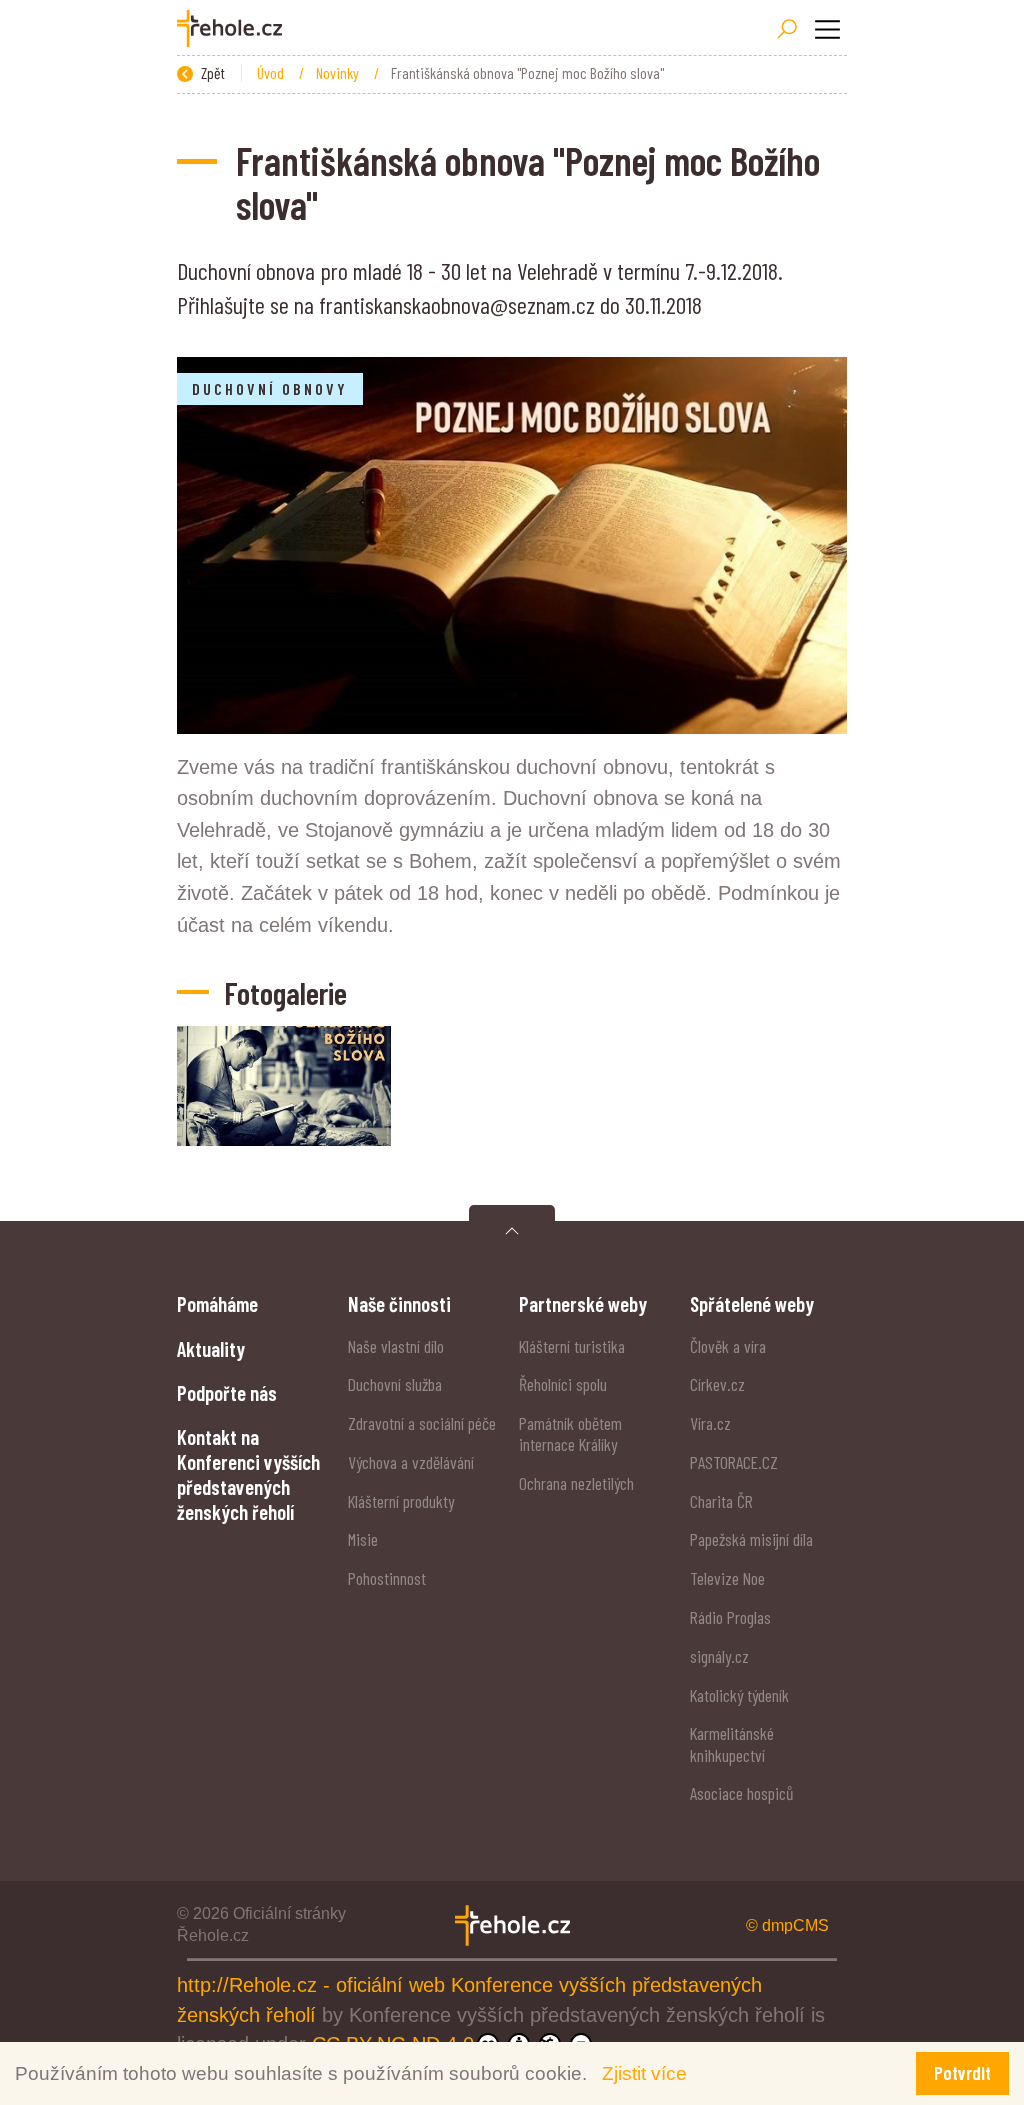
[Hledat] (787, 29)
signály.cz (719, 1656)
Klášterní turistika (572, 1346)
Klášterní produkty (401, 1501)
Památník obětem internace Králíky (570, 1433)
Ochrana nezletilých (576, 1483)
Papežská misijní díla (751, 1539)
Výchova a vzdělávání (411, 1462)
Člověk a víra (728, 1346)
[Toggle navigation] (827, 29)
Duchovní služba (395, 1384)
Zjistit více (644, 2073)
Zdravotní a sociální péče (422, 1423)
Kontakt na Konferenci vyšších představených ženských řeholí (248, 1474)
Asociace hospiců (741, 1793)
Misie (363, 1539)
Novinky (339, 72)
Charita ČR (721, 1501)
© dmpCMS (787, 1925)
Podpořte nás (227, 1392)
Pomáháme (217, 1303)
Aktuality (211, 1348)
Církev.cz (717, 1384)
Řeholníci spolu (563, 1384)
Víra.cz (710, 1423)
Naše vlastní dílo (396, 1346)
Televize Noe (727, 1578)
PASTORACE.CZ (734, 1462)
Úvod (272, 72)
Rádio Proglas (730, 1617)
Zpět (211, 72)
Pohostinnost (387, 1578)
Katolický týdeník (739, 1695)
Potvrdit (962, 2072)
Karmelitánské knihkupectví (732, 1743)
